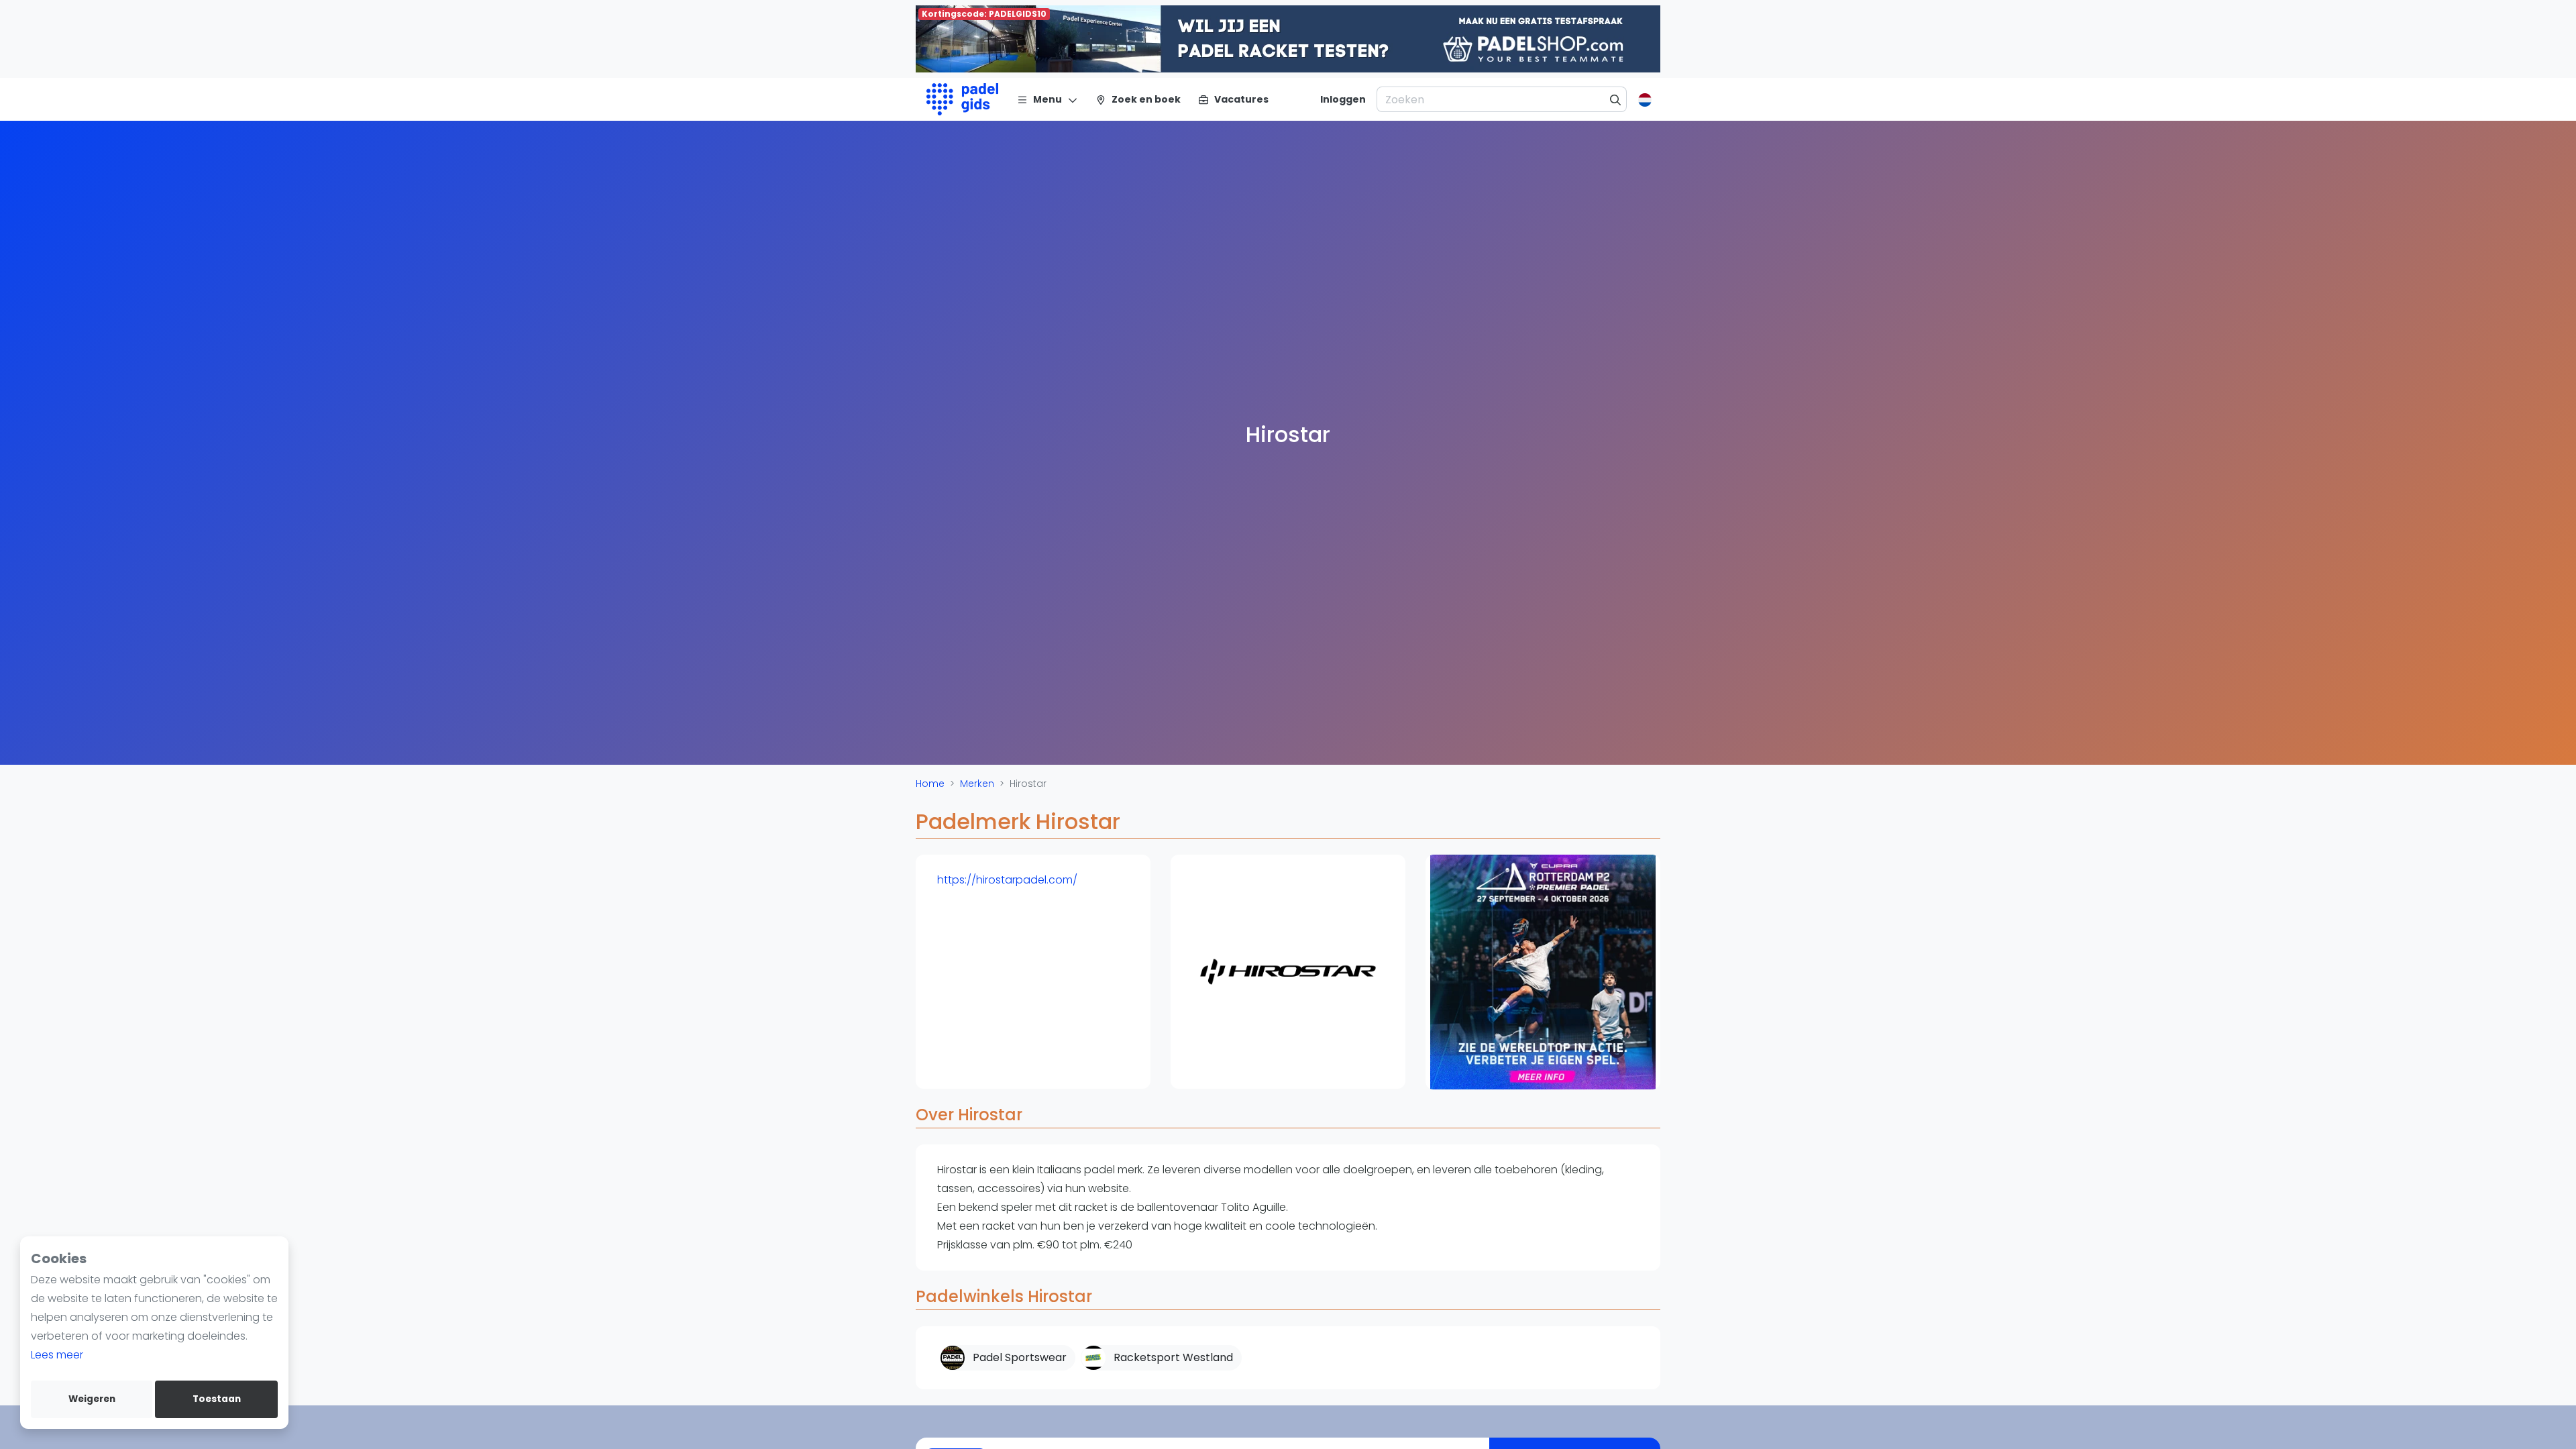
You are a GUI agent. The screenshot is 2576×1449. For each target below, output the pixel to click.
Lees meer (57, 1355)
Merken (977, 784)
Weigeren (92, 1399)
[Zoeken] (1616, 99)
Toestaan (217, 1399)
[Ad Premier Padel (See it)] (1543, 972)
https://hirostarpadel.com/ (1007, 880)
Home (930, 784)
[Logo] (962, 99)
